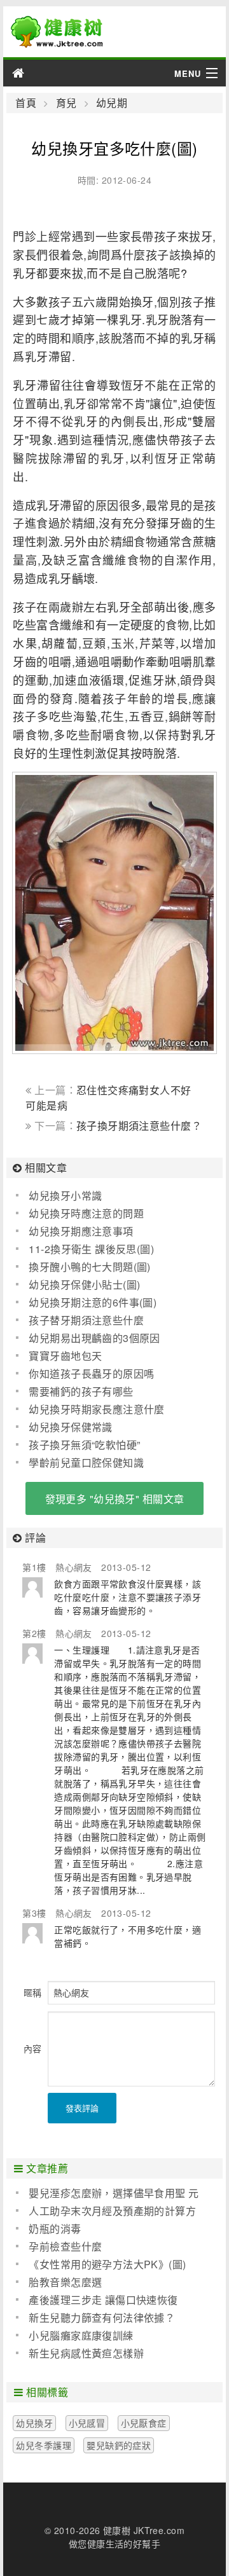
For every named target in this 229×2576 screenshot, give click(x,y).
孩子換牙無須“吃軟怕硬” (84, 1445)
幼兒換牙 (34, 2423)
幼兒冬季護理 (44, 2445)
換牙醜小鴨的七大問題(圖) (89, 1267)
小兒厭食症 (144, 2423)
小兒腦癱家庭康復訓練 (81, 2335)
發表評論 (82, 2108)
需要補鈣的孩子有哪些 (81, 1391)
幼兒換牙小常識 (65, 1196)
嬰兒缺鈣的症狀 (119, 2445)
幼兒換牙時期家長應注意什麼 (96, 1409)
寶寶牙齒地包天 (65, 1356)
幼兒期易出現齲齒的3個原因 (94, 1338)
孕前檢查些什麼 (65, 2246)
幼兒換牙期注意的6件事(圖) (93, 1302)
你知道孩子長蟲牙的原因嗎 (91, 1374)
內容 (32, 2048)
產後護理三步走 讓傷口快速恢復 (103, 2300)
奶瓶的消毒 (55, 2229)
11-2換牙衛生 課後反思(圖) (91, 1249)
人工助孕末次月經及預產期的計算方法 (106, 2211)
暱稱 (32, 1992)
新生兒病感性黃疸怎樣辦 (86, 2353)
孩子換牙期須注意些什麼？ (139, 1126)
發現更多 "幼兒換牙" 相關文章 (115, 1499)
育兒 (66, 103)
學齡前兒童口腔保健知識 (86, 1463)
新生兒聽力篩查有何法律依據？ (102, 2318)
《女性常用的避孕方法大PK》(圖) (107, 2264)
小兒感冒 (87, 2423)
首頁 (26, 103)
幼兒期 (112, 103)
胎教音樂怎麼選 (65, 2282)
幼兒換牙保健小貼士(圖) (84, 1285)
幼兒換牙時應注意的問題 (86, 1213)
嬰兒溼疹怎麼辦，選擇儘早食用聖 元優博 (107, 2193)
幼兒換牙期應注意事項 (81, 1231)
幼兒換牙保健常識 (70, 1427)
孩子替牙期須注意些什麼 (86, 1320)
